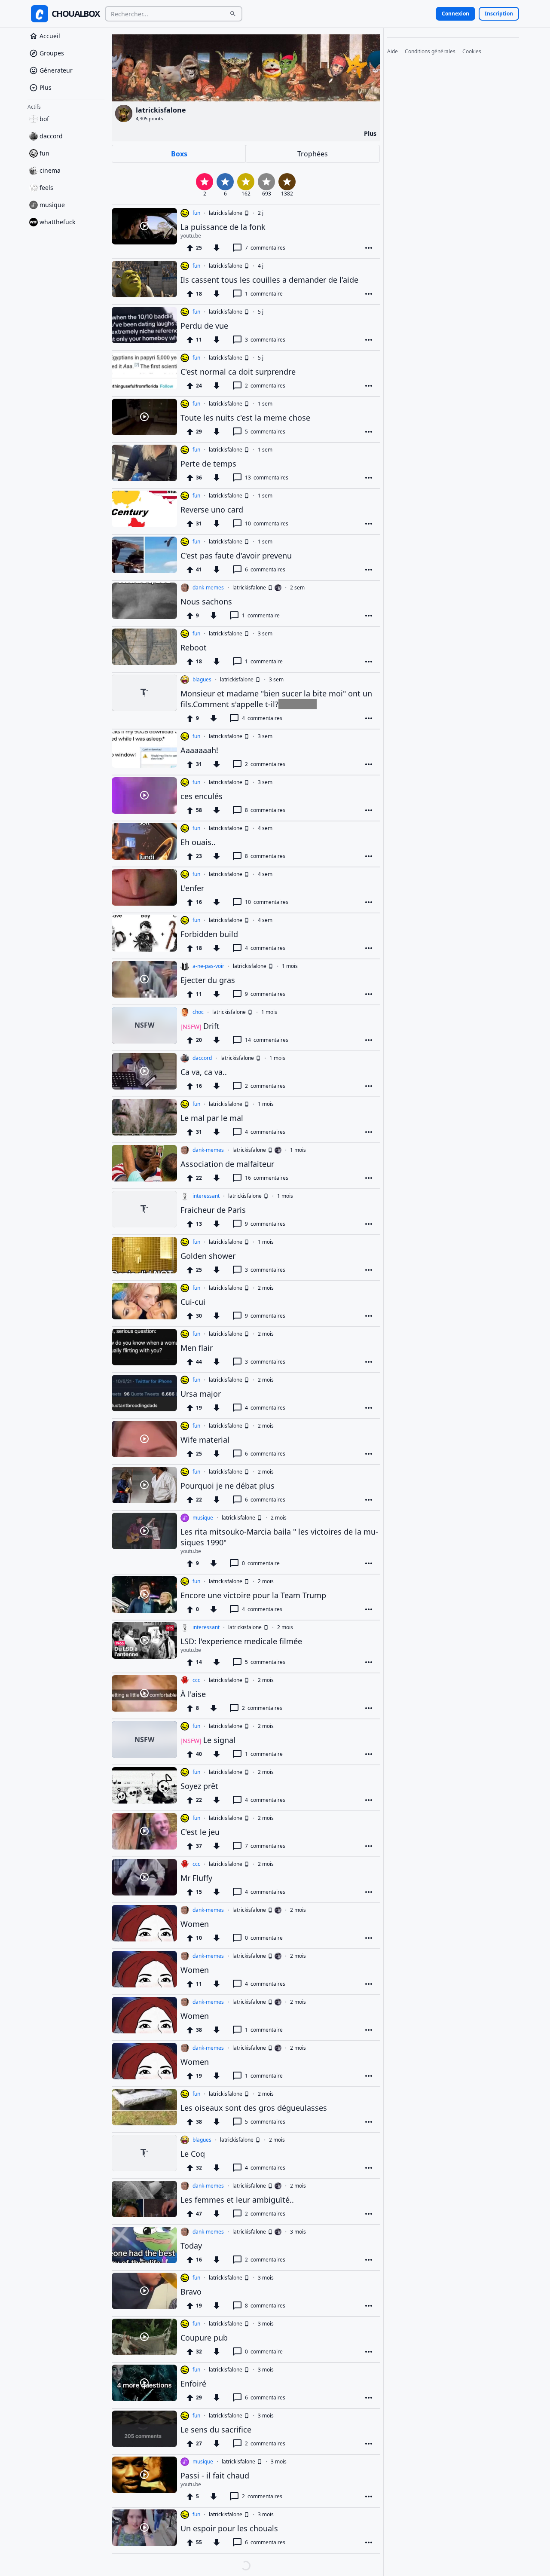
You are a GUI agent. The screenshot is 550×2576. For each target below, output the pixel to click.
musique (52, 207)
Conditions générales (430, 52)
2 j (261, 213)
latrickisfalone (226, 213)
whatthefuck (57, 224)
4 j (261, 266)
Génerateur (56, 73)
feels (46, 190)
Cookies (472, 52)
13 (267, 478)
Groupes (52, 56)
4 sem (265, 828)
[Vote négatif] (217, 248)
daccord (51, 139)
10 (267, 523)
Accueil (50, 38)
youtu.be (191, 236)
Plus (46, 90)
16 (267, 1178)
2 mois (266, 1288)
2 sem (297, 588)
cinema (50, 173)
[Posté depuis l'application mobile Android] (246, 213)
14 (267, 1040)
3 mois (298, 2232)
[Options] (369, 248)
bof (44, 121)
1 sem (265, 404)
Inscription (499, 14)
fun (44, 156)
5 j (261, 312)
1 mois (290, 966)
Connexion (455, 14)
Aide (393, 52)
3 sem (265, 634)
